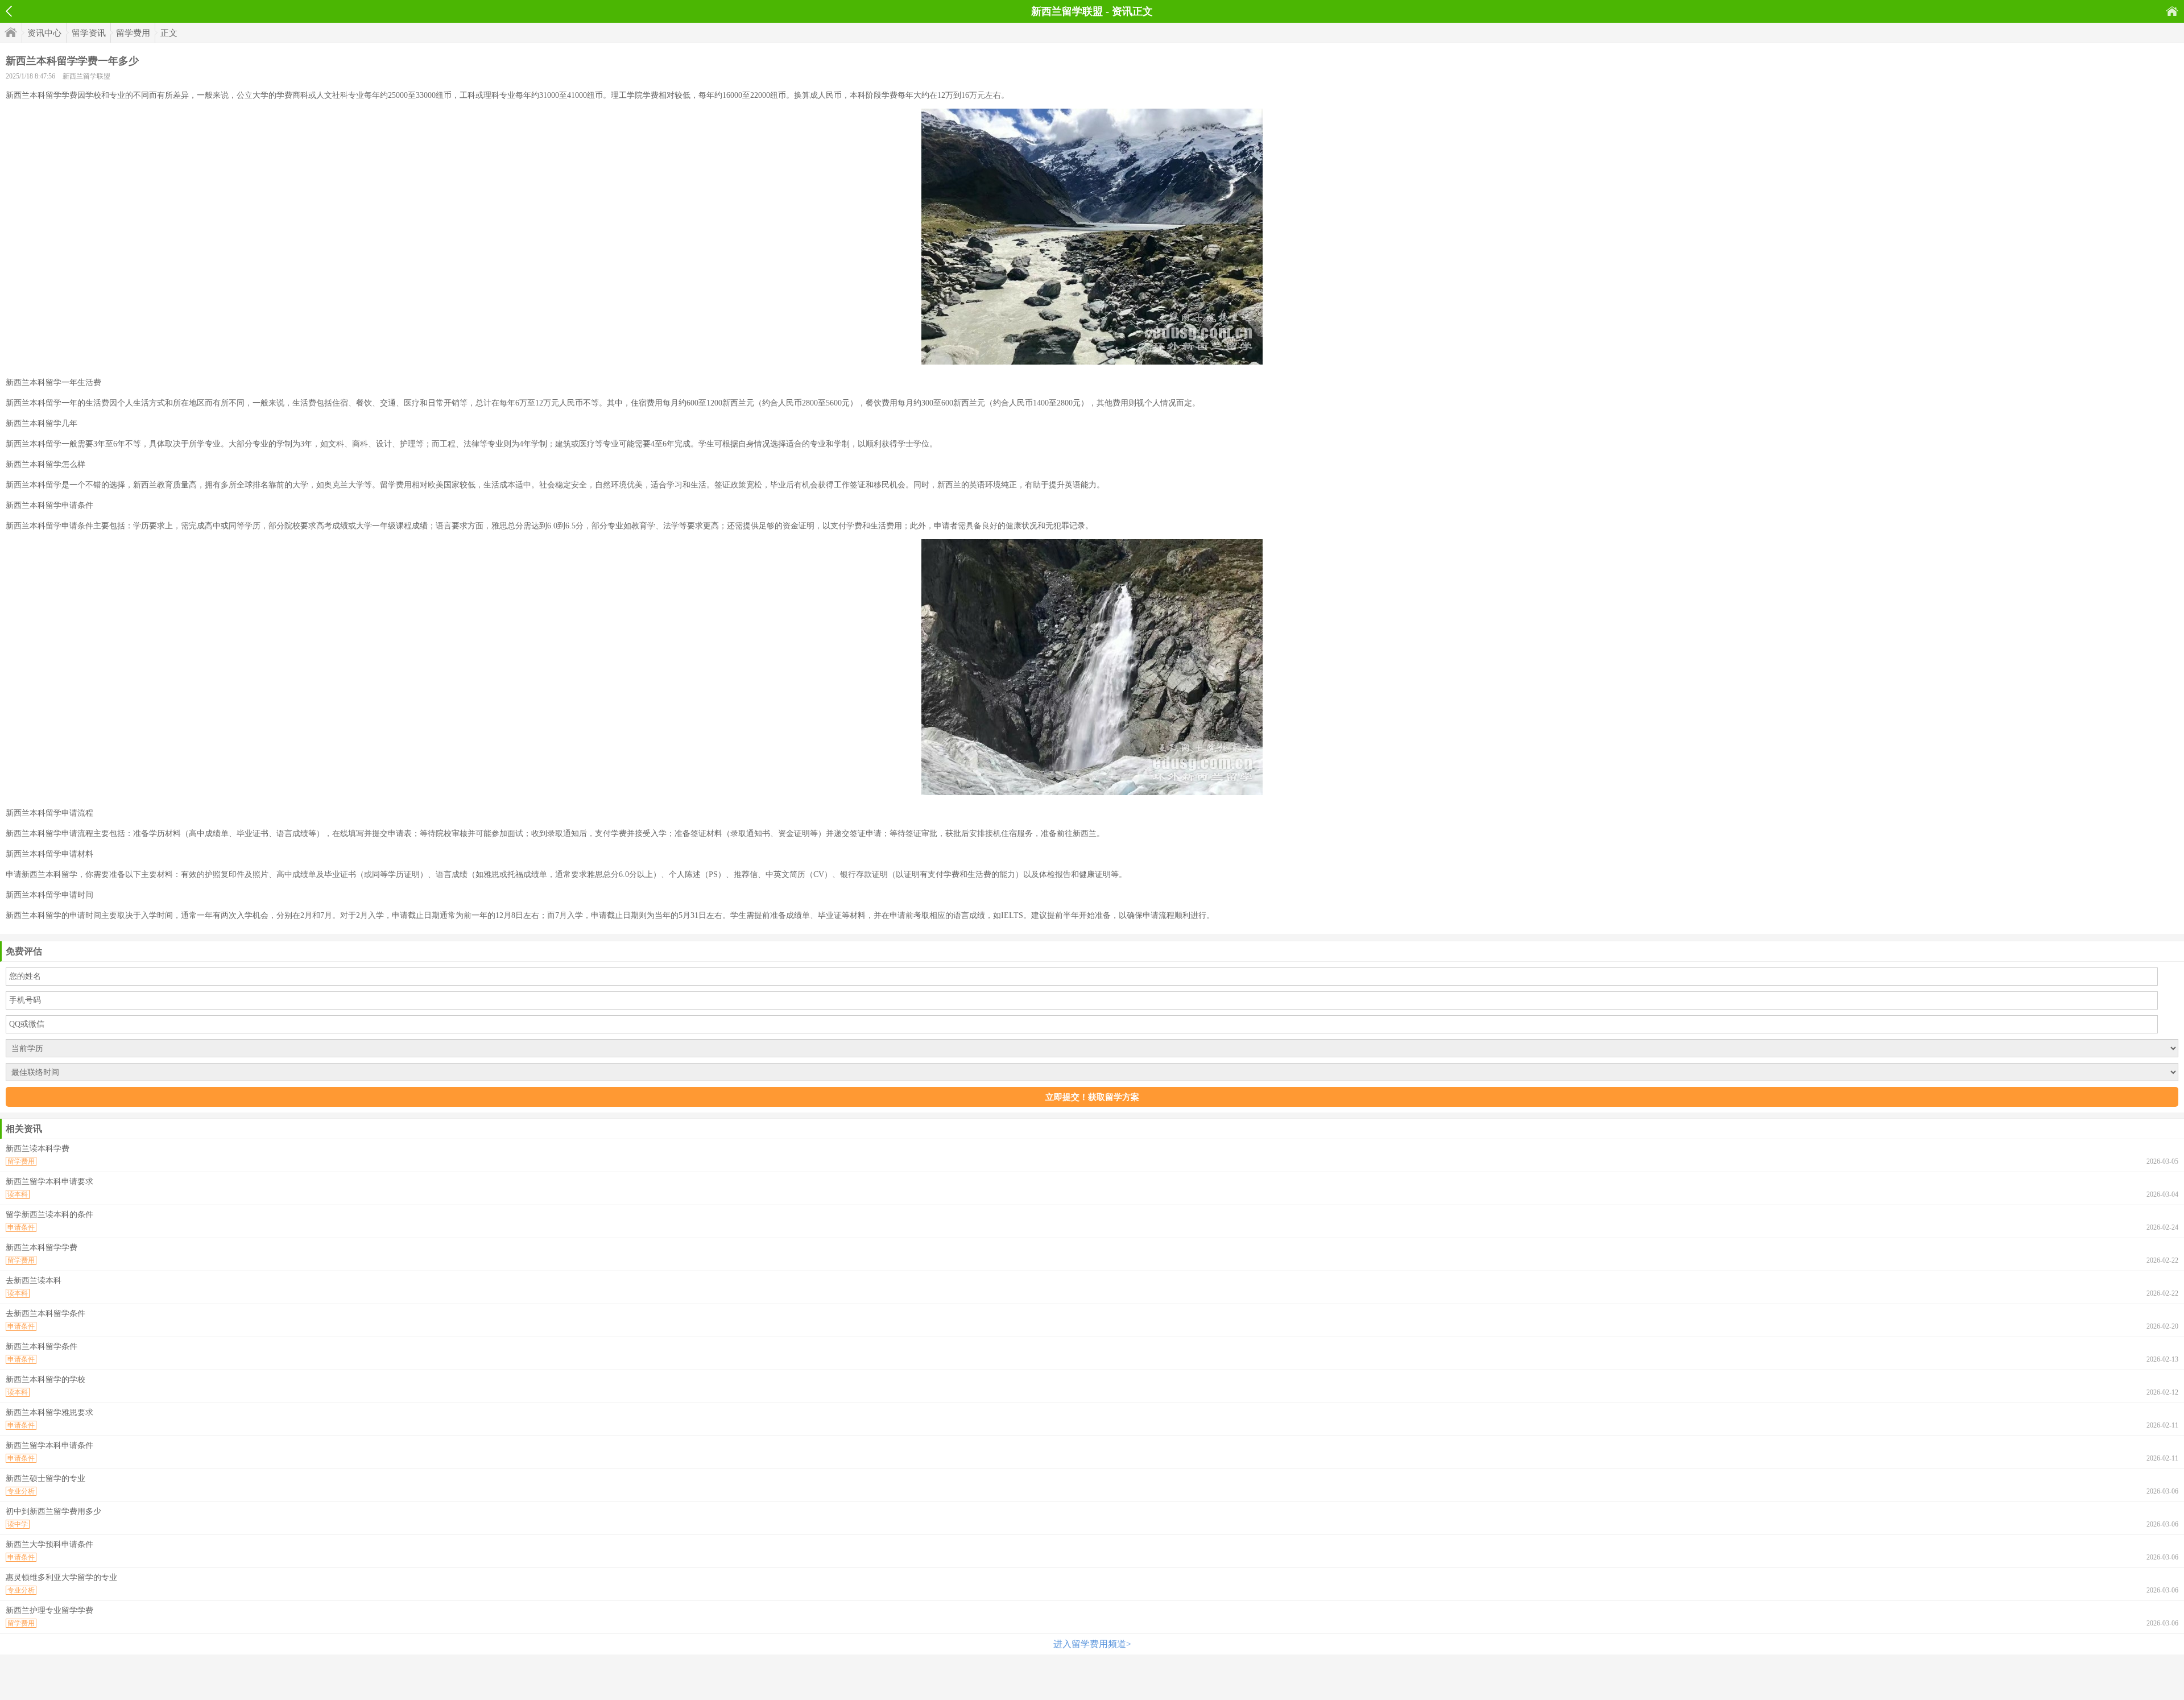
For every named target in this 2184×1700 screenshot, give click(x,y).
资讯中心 (44, 33)
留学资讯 (89, 33)
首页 (2172, 11)
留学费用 (133, 33)
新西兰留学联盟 (86, 76)
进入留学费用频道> (1092, 1644)
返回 (9, 11)
